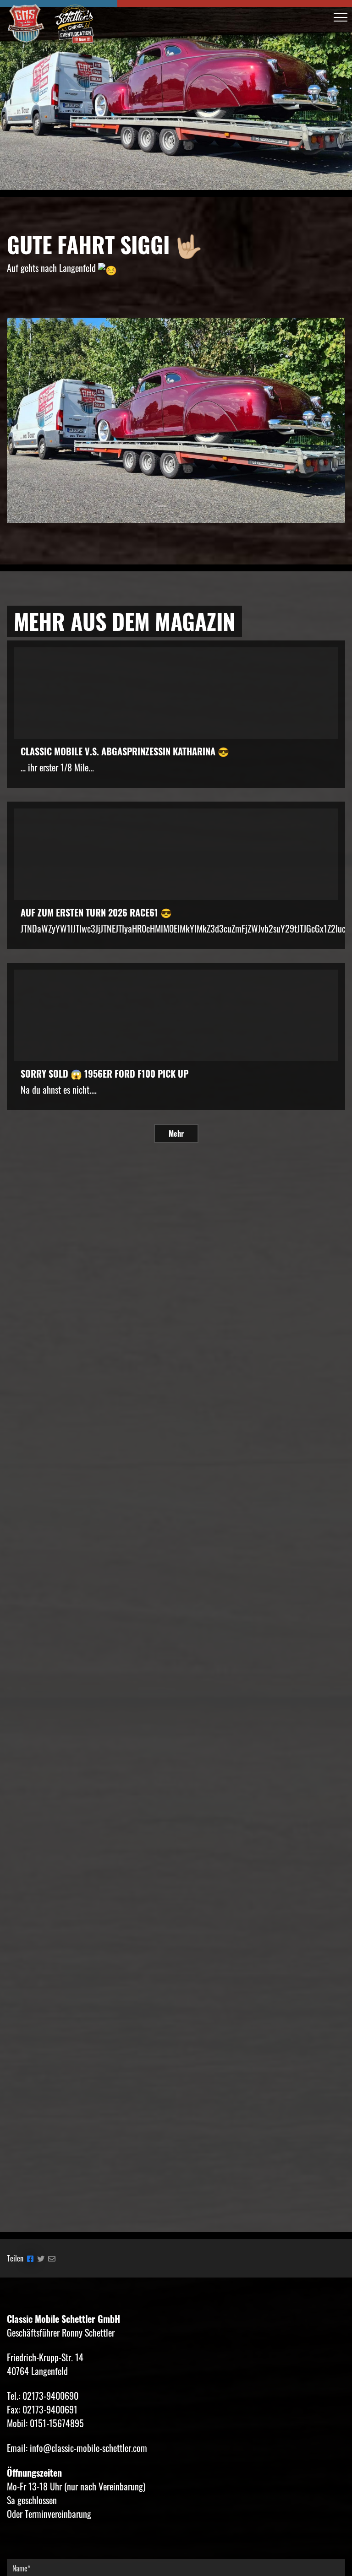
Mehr (176, 1133)
